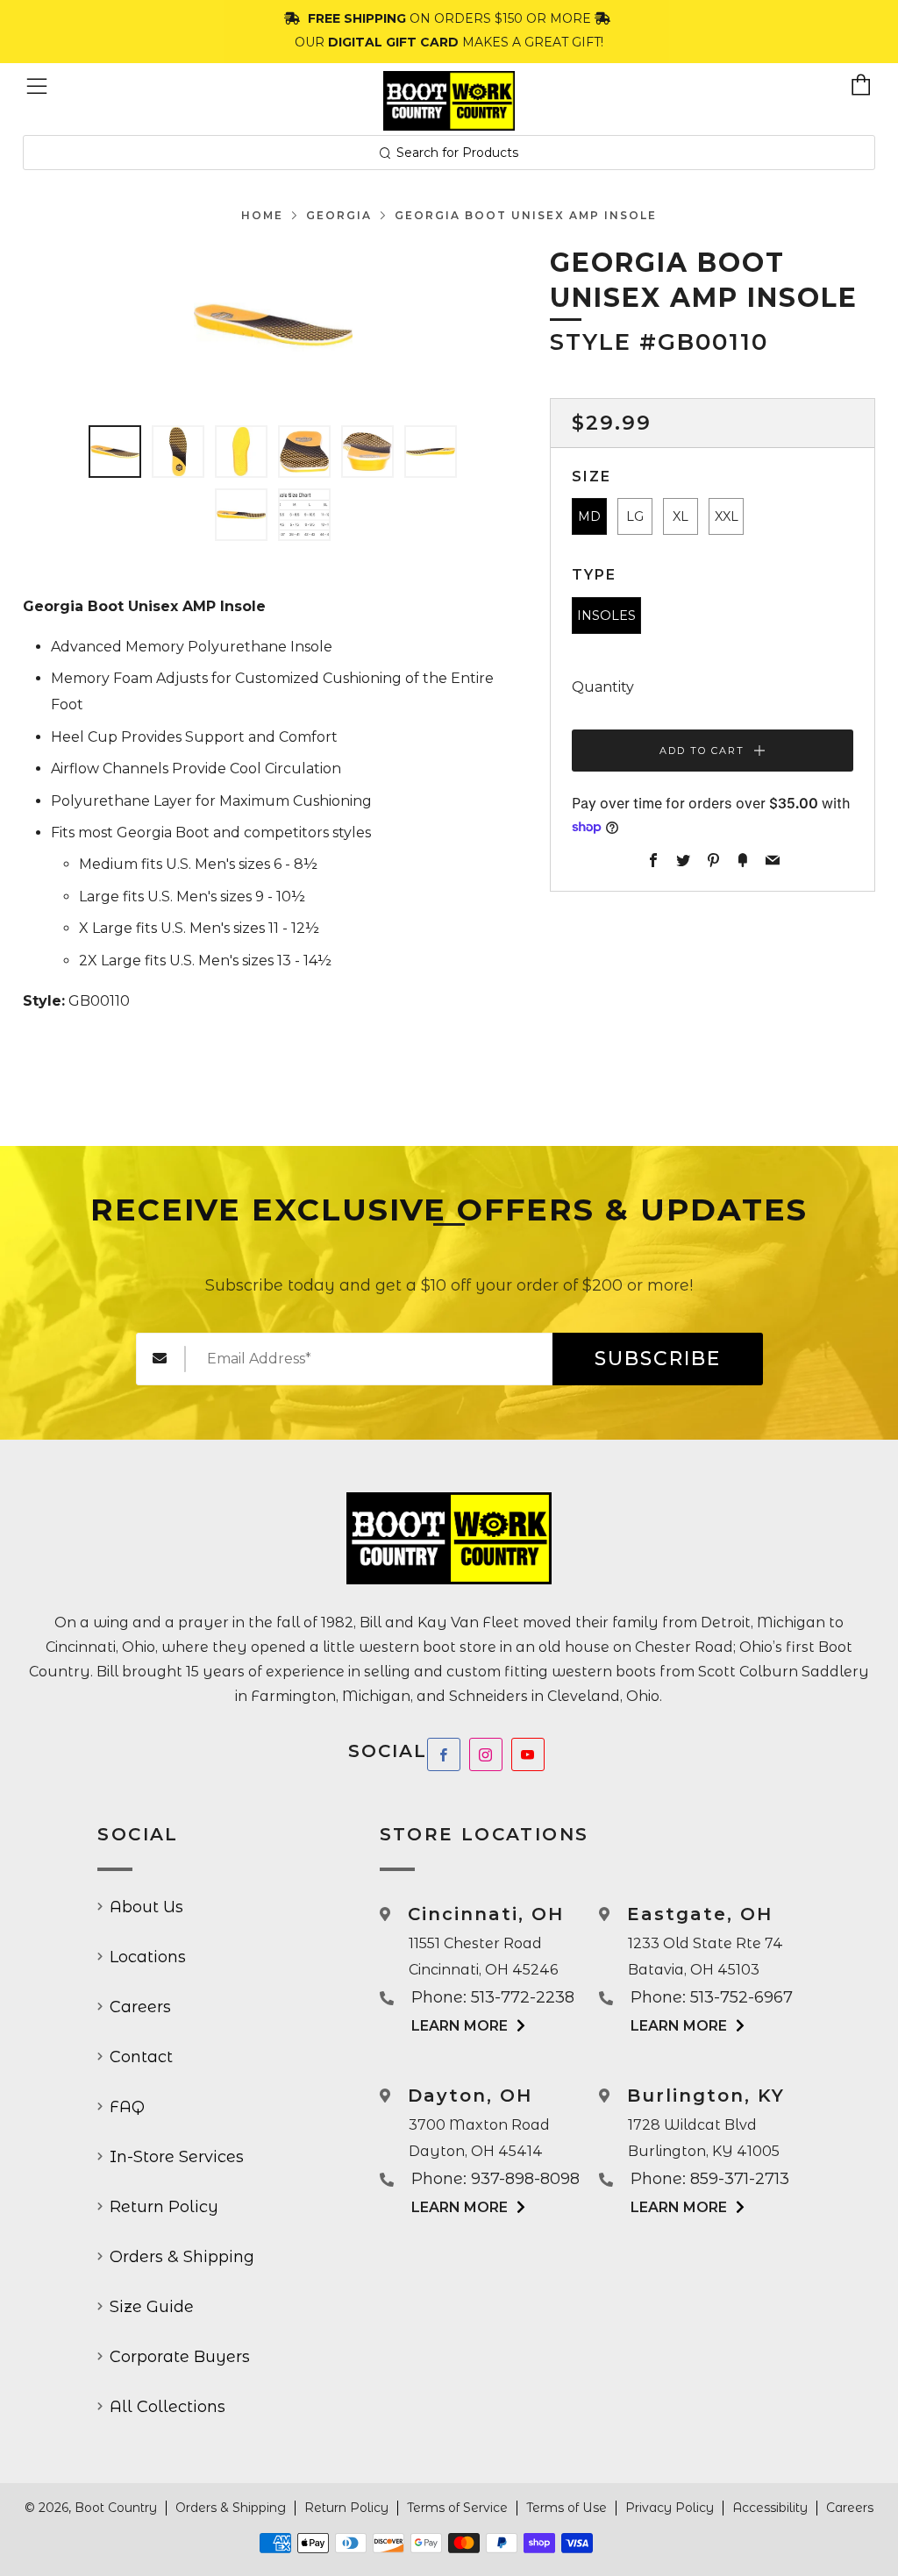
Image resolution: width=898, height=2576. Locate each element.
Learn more (460, 2026)
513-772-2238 (523, 1997)
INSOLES (606, 616)
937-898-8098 (525, 2179)
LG (635, 516)
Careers (140, 2007)
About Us (146, 1907)
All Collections (167, 2407)
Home (262, 215)
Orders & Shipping (182, 2257)
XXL (727, 516)
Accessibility (770, 2508)
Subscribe (658, 1359)
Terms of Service (457, 2508)
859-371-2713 (740, 2179)
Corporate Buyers (180, 2357)
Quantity (603, 687)
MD (589, 516)
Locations (148, 1957)
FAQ (127, 2107)
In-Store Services (177, 2157)
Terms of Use (567, 2508)
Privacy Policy (670, 2508)
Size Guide (152, 2307)
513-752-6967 (741, 1997)
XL (681, 516)
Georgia (339, 215)
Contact (141, 2057)
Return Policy (164, 2207)
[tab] (115, 452)
